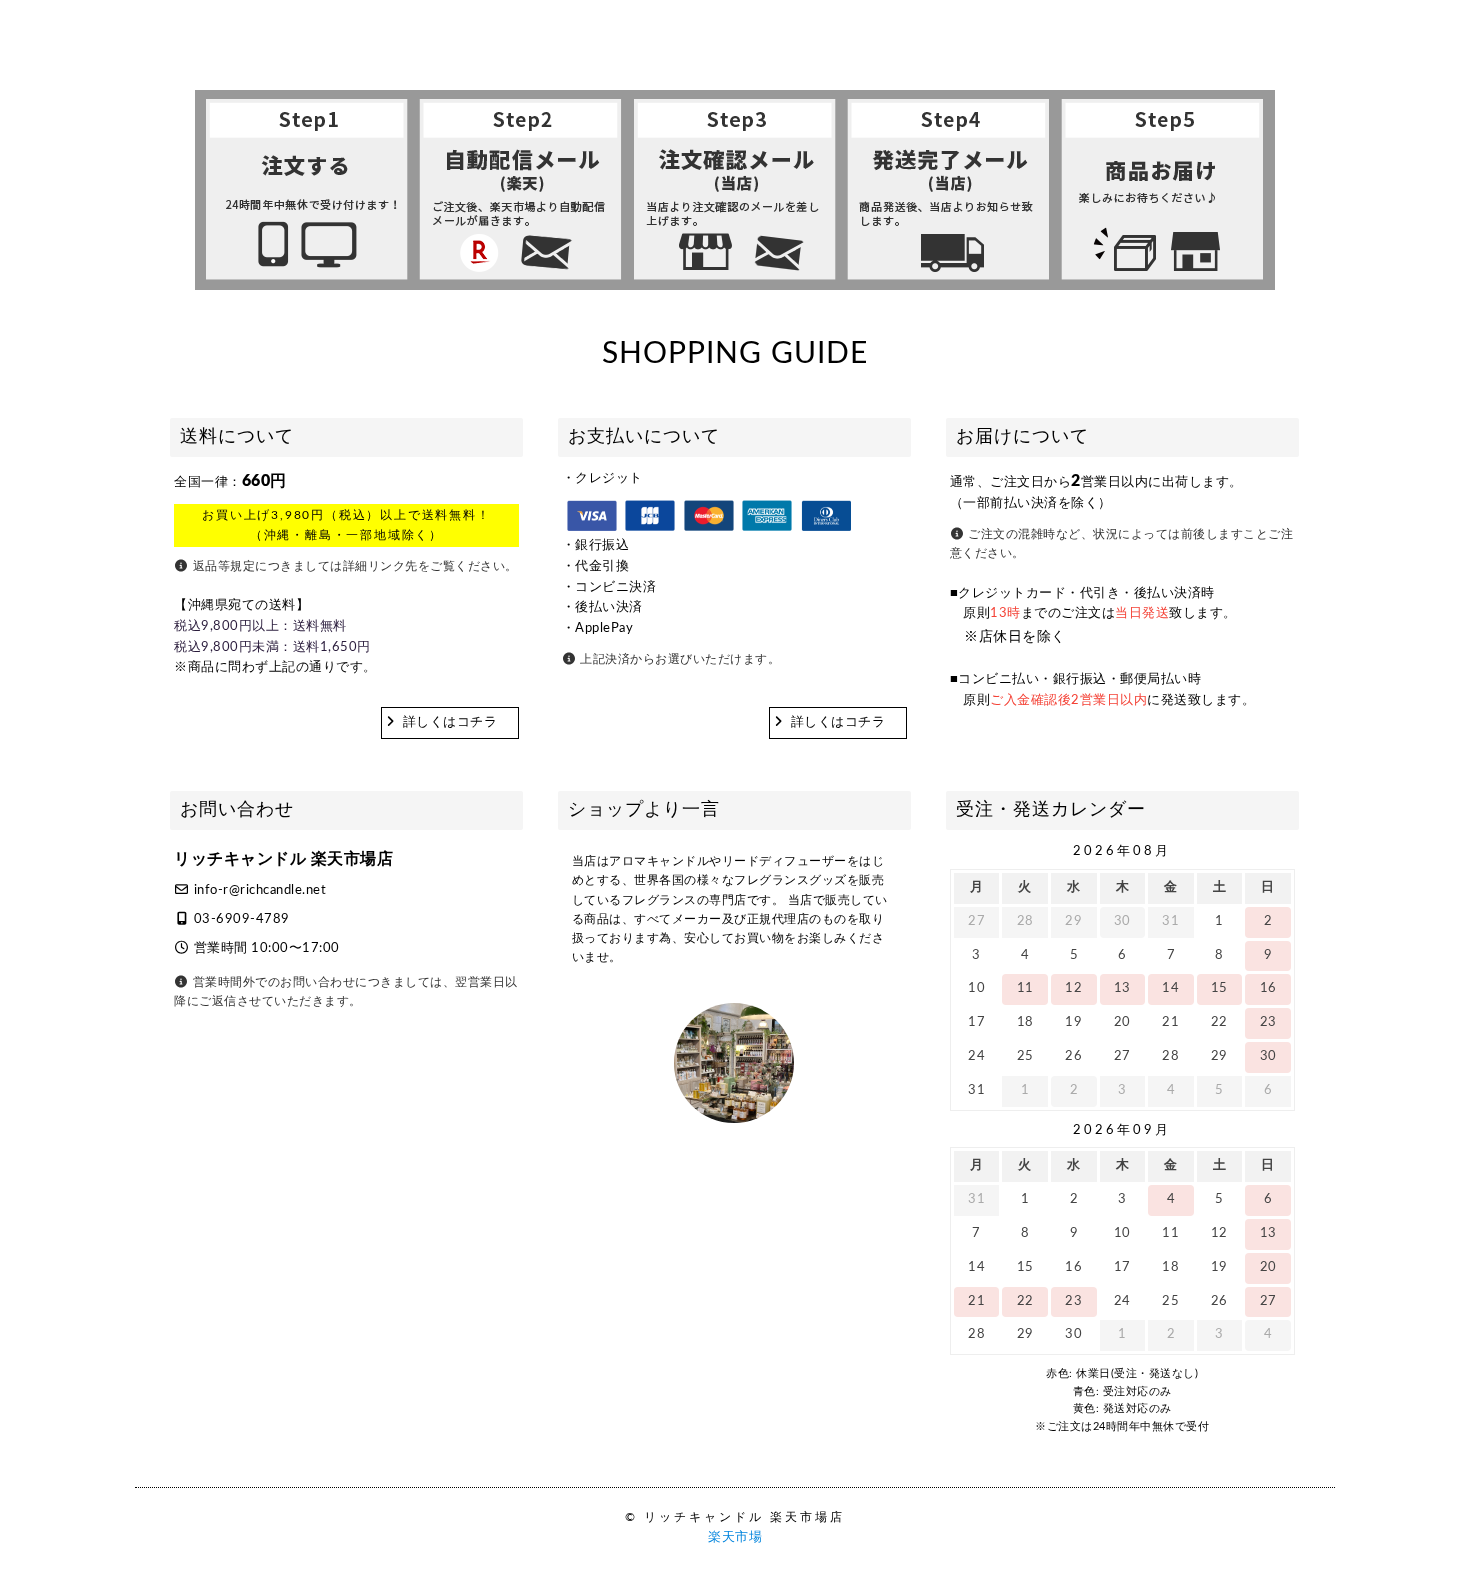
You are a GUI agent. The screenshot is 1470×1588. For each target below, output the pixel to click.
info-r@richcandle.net (260, 890)
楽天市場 (735, 1537)
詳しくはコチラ (450, 722)
